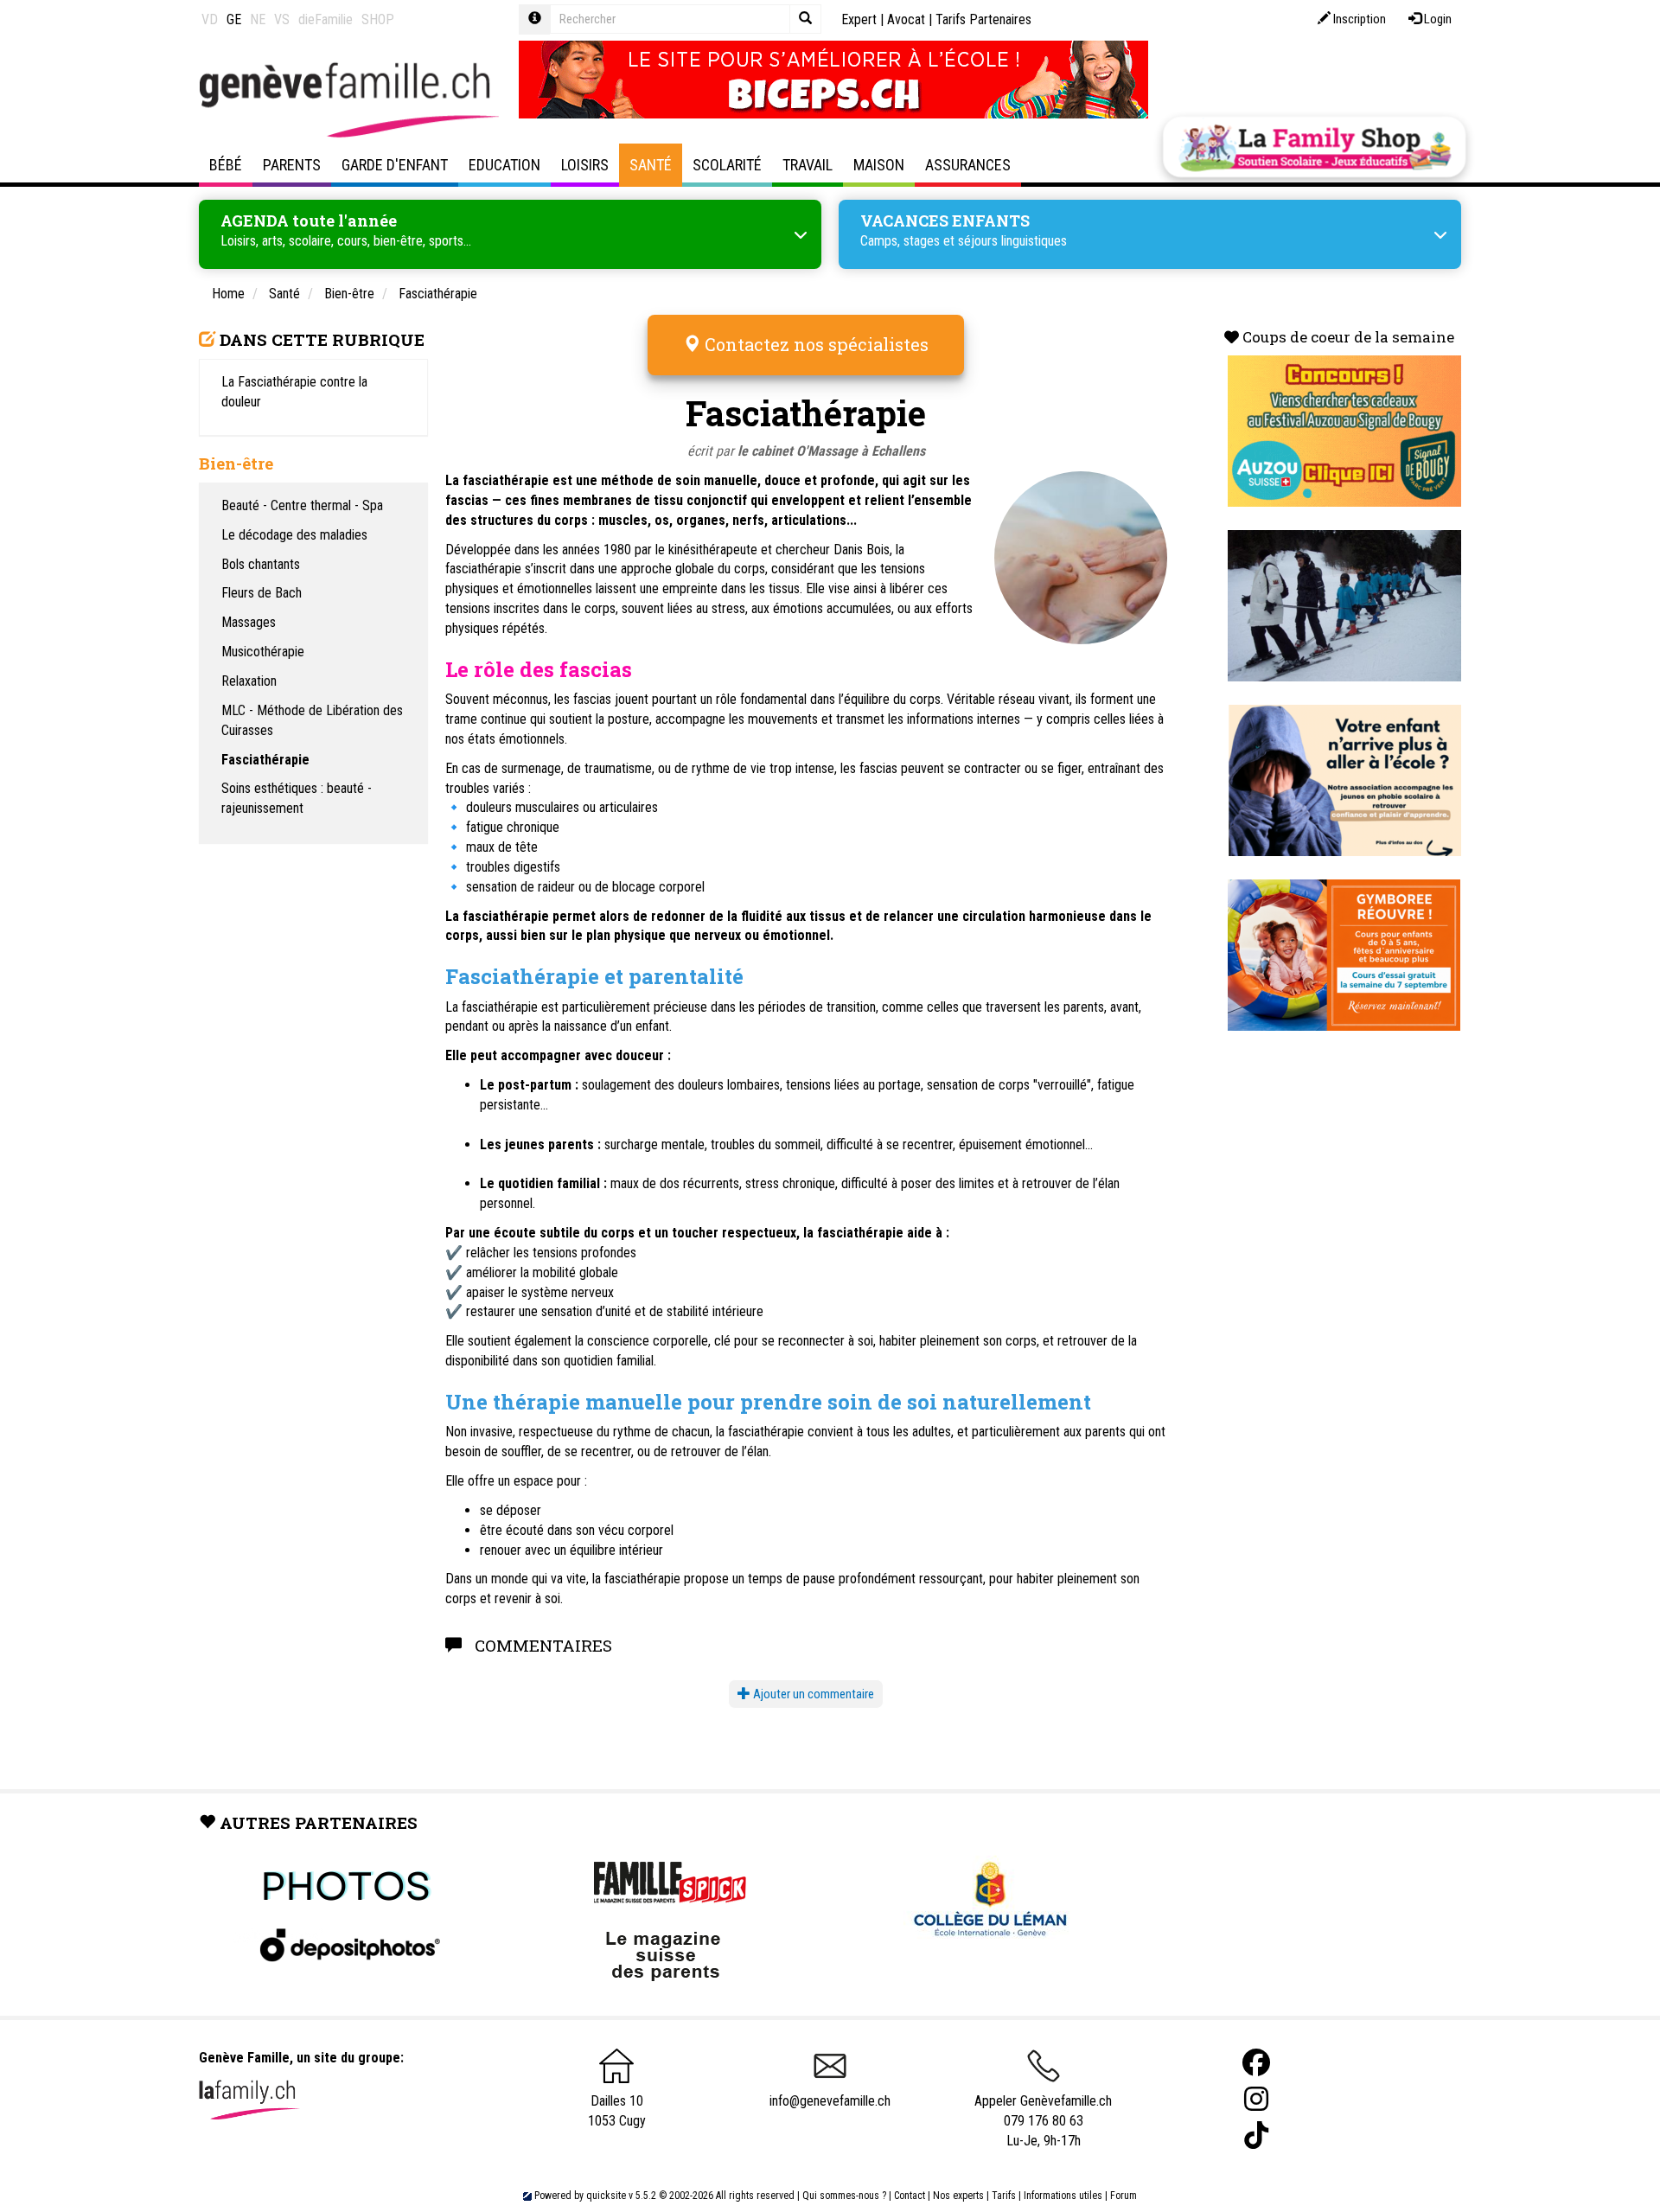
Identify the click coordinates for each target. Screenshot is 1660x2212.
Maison (879, 165)
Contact (910, 2196)
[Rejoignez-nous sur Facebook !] (1256, 2063)
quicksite (606, 2196)
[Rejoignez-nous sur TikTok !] (1256, 2135)
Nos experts (958, 2196)
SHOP (378, 19)
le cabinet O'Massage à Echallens (831, 451)
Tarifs (1004, 2196)
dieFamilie (326, 19)
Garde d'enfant (395, 165)
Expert (859, 19)
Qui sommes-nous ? (844, 2196)
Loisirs (585, 165)
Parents (292, 165)
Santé (651, 165)
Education (504, 165)
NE (258, 19)
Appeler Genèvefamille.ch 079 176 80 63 (1043, 2111)
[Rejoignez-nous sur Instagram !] (1256, 2099)
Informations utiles (1063, 2196)
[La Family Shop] (1314, 147)
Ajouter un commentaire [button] (812, 1694)
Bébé (226, 165)
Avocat (906, 19)
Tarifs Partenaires (983, 19)
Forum (1124, 2196)
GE (234, 19)
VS (282, 19)
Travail (808, 165)
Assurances (968, 165)
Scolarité (727, 165)
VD (210, 19)
